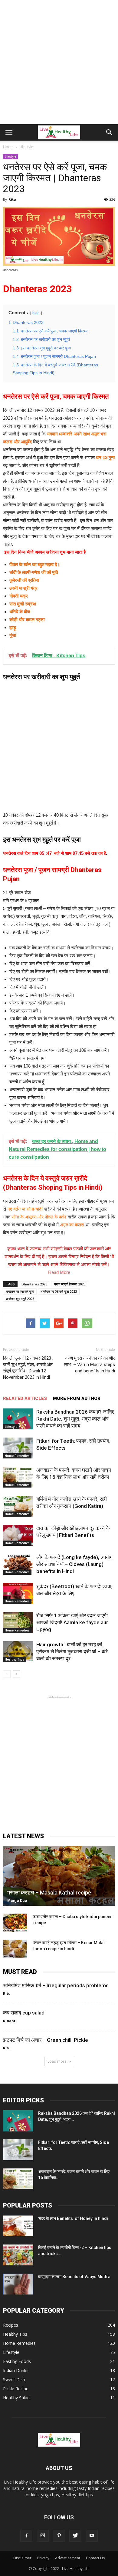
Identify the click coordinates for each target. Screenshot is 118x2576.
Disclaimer (22, 2558)
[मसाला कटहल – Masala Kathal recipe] (59, 1876)
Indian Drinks (16, 2370)
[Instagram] (43, 2536)
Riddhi (9, 2021)
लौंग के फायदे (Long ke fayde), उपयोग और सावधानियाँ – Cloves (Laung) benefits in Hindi (74, 1564)
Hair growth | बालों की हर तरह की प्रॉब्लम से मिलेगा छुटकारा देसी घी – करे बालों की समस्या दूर (72, 1651)
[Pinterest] (59, 2536)
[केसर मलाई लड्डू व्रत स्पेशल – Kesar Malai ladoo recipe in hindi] (15, 1949)
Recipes (11, 2325)
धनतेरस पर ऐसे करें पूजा (20, 1291)
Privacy (43, 2558)
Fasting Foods (17, 2361)
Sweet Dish (14, 2379)
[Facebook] (26, 2536)
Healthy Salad (16, 2398)
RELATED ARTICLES (25, 1398)
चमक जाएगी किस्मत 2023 (70, 1284)
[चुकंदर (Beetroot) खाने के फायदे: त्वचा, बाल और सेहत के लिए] (18, 1593)
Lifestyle (10, 156)
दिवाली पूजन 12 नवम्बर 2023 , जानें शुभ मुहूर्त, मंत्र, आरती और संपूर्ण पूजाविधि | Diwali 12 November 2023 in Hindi (28, 1368)
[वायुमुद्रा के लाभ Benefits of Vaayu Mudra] (18, 2284)
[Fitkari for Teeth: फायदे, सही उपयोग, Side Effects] (18, 1448)
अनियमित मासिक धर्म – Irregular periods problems (56, 1985)
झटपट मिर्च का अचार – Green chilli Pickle (46, 2040)
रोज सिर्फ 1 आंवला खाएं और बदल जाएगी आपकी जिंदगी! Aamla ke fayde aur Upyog (72, 1622)
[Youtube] (92, 2536)
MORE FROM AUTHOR (77, 1398)
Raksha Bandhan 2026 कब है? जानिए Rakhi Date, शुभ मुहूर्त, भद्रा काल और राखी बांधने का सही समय (75, 1419)
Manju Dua (17, 1900)
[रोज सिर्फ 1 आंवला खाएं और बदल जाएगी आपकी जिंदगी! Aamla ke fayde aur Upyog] (18, 1623)
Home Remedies (17, 1456)
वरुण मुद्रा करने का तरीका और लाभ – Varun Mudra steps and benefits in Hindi (90, 1365)
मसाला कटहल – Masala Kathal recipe (49, 1893)
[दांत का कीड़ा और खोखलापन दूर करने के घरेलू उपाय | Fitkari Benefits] (18, 1535)
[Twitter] (75, 2536)
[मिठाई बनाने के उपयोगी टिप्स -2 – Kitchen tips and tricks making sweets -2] (18, 2255)
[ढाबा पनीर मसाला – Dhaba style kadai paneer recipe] (15, 1923)
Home (8, 147)
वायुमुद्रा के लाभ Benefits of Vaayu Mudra (74, 2277)
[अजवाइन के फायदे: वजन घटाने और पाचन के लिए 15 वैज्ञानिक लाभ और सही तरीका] (18, 1477)
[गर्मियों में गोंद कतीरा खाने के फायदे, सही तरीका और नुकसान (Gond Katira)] (18, 1506)
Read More (59, 1272)
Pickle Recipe (16, 2389)
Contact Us (95, 2558)
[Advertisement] (59, 62)
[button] (110, 132)
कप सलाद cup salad (24, 2013)
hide (36, 313)
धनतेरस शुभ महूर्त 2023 (20, 1299)
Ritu (12, 199)
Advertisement (68, 2558)
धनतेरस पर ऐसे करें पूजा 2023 (59, 1291)
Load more (57, 2061)
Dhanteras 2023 (34, 1284)
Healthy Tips (15, 1659)
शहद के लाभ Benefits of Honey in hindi (73, 2218)
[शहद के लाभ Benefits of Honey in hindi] (18, 2226)
